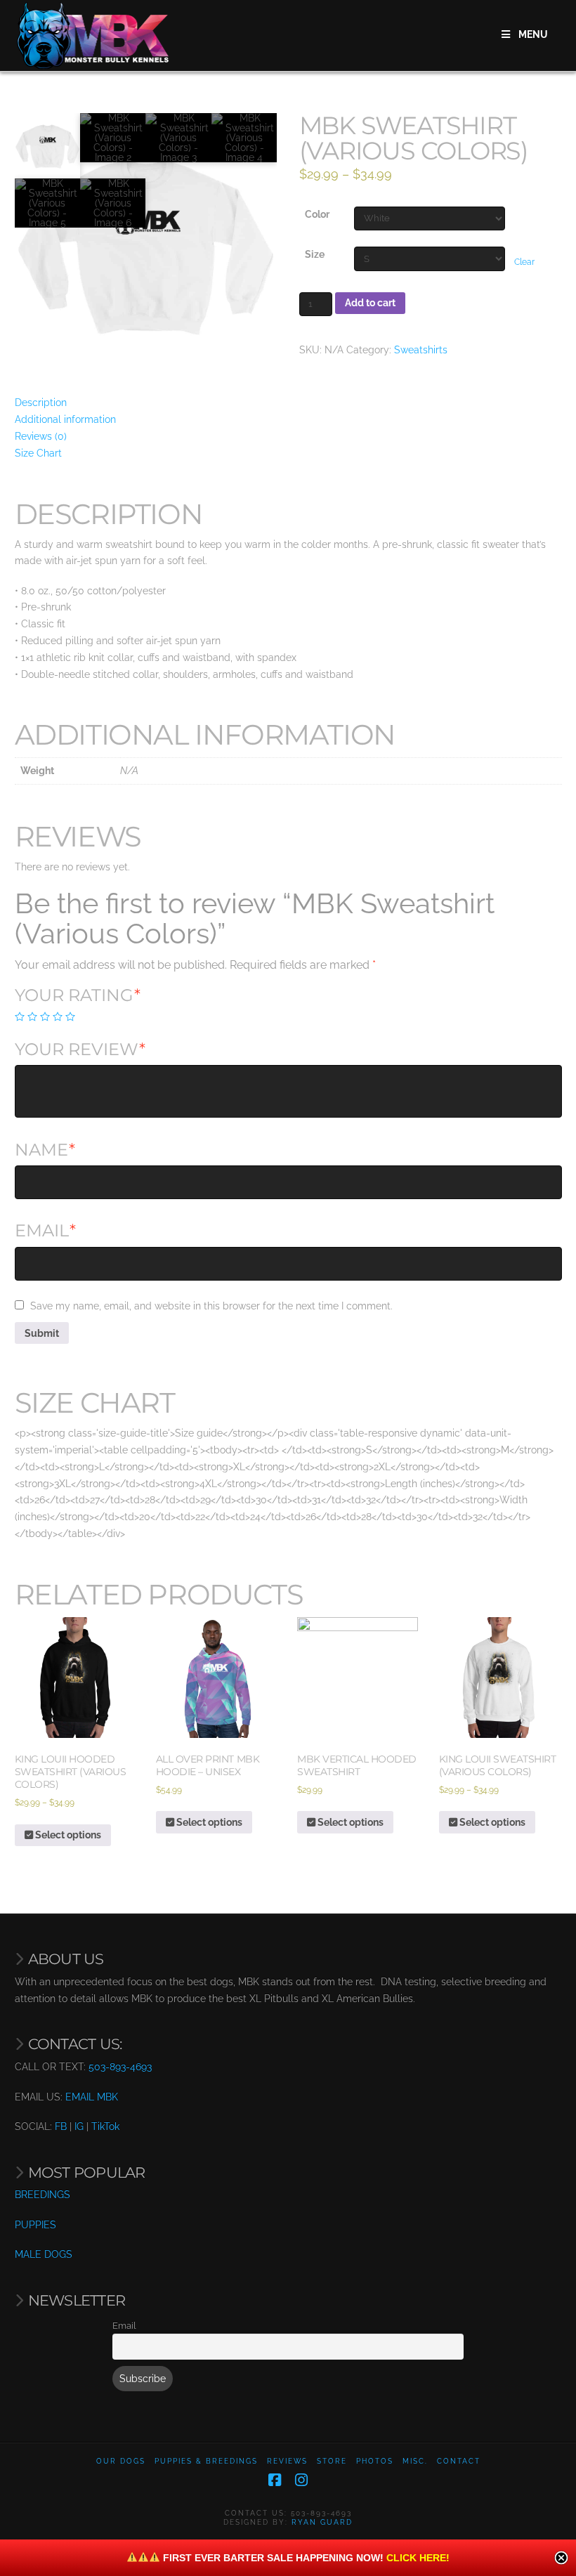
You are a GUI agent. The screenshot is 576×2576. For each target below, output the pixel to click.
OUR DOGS (121, 2461)
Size (315, 254)
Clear (524, 262)
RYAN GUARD (322, 2522)
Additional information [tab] (65, 419)
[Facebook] (275, 2480)
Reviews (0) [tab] (41, 436)
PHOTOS (375, 2461)
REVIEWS (287, 2461)
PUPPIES (35, 2225)
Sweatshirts (421, 350)
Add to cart (370, 303)
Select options (67, 1835)
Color (317, 214)
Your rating (78, 995)
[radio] (20, 1016)
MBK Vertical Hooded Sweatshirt (357, 1765)
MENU (533, 34)
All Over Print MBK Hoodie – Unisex (208, 1765)
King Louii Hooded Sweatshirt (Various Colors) (71, 1772)
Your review (80, 1049)
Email (46, 1230)
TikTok (105, 2126)
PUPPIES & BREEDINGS (206, 2461)
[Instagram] (301, 2480)
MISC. (415, 2461)
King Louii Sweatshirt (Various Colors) (498, 1765)
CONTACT (459, 2461)
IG (79, 2126)
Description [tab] (41, 403)
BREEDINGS (42, 2195)
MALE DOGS (44, 2254)
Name (45, 1150)
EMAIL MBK (92, 2097)
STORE (332, 2461)
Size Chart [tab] (38, 453)
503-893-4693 (120, 2067)
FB (61, 2126)
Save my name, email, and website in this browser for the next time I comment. (211, 1306)
